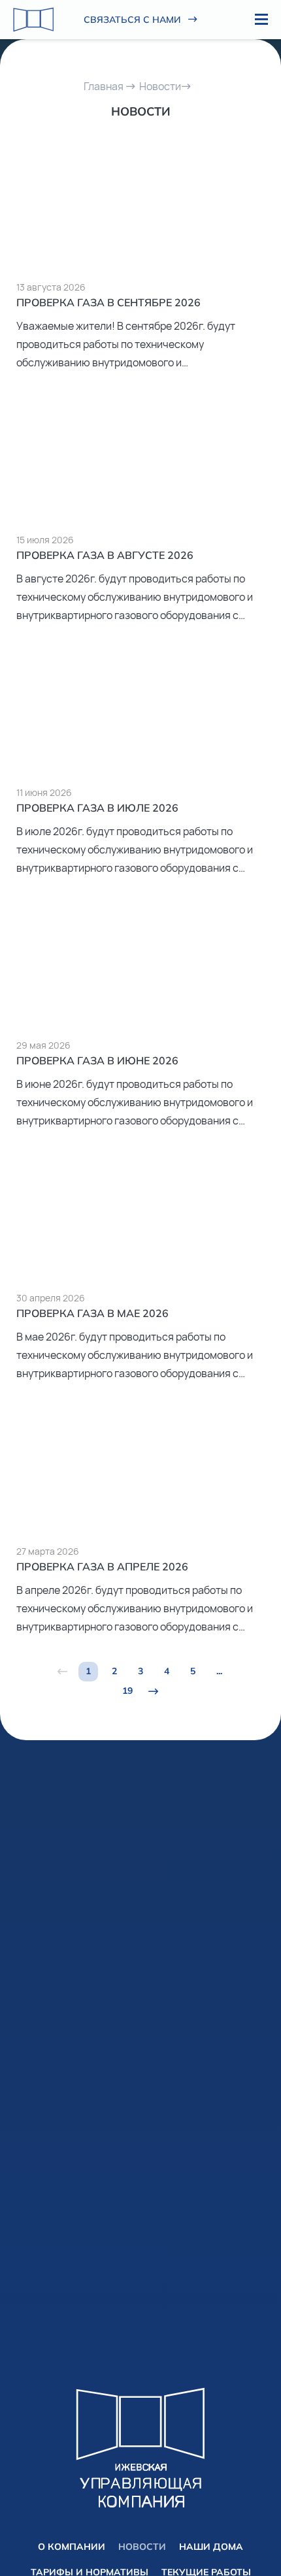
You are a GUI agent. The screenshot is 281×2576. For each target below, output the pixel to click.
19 (127, 1691)
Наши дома (211, 2547)
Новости (160, 86)
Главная (104, 86)
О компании (72, 2547)
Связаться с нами (132, 20)
